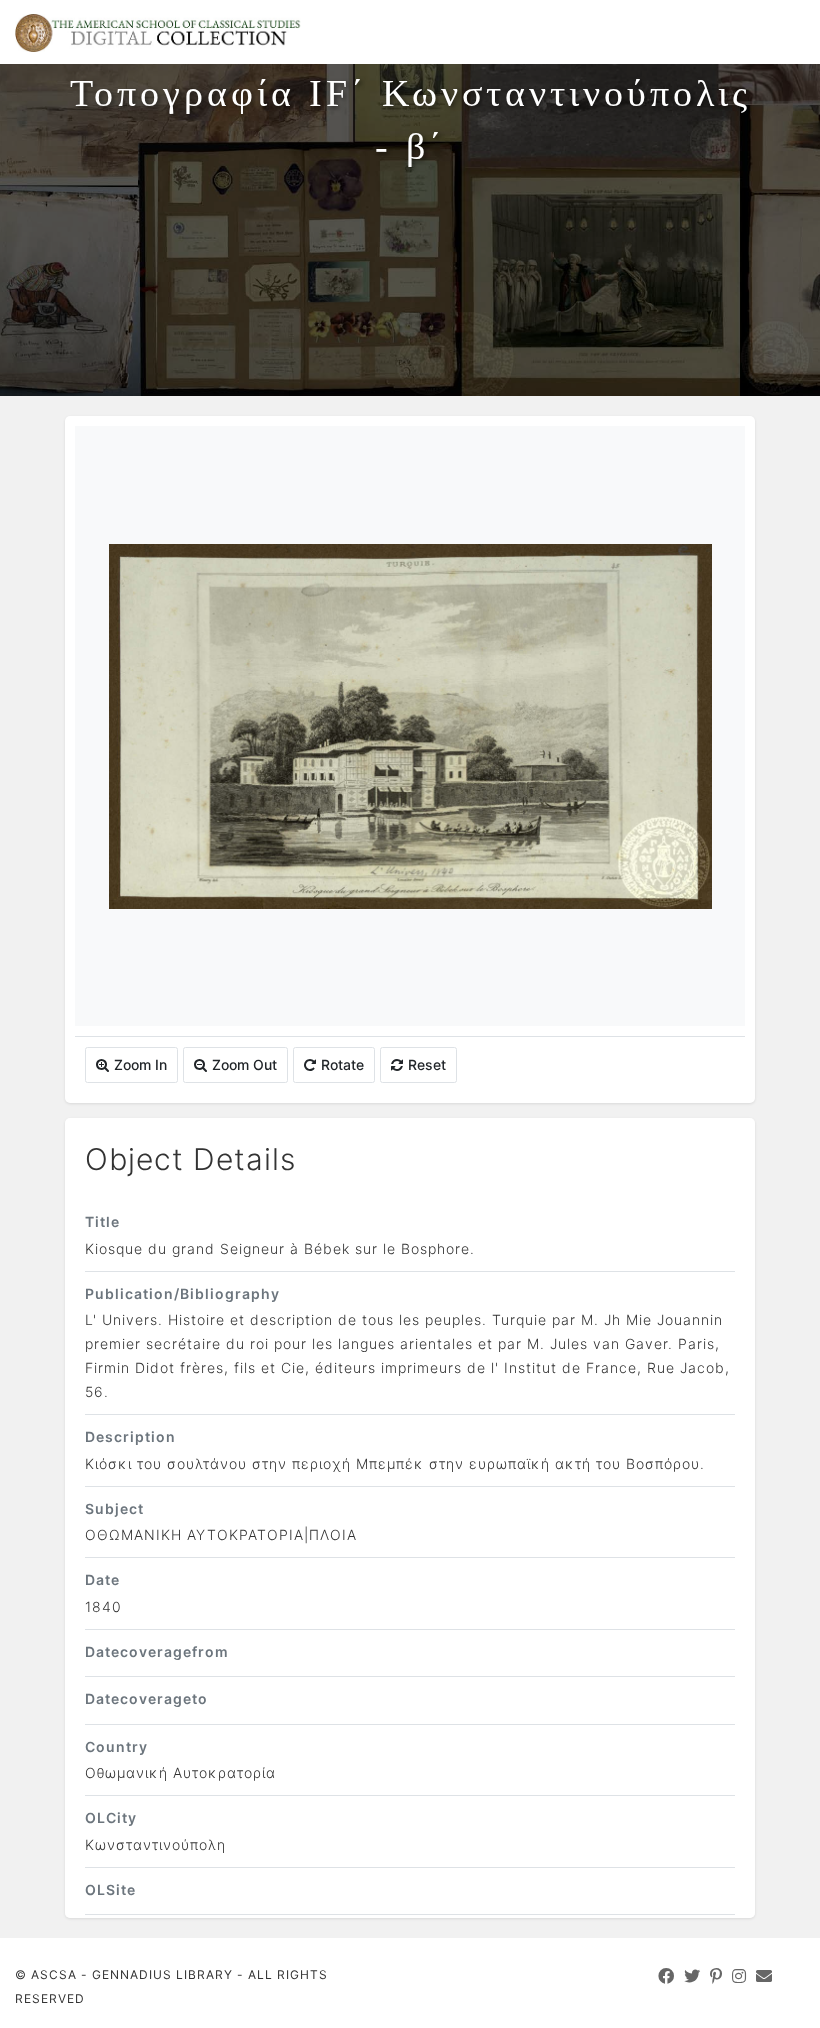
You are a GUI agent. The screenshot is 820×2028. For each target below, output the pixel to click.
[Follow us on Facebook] (666, 1976)
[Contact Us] (764, 1976)
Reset (427, 1064)
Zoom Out (244, 1064)
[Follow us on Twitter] (692, 1976)
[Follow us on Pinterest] (716, 1976)
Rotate (342, 1064)
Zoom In (140, 1064)
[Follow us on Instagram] (739, 1976)
